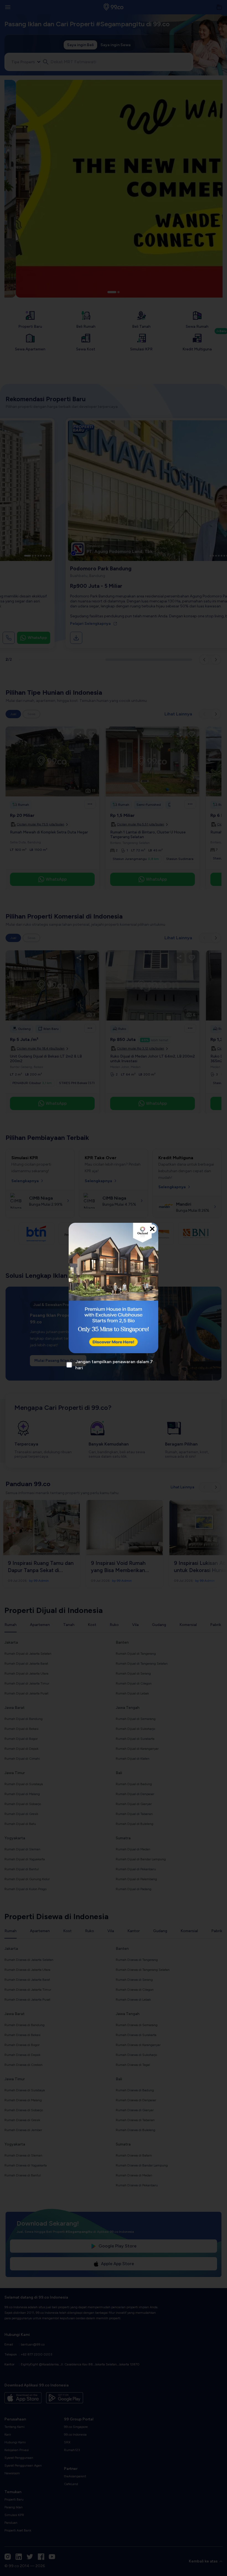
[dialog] (114, 1288)
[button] (114, 1288)
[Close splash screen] (152, 1229)
